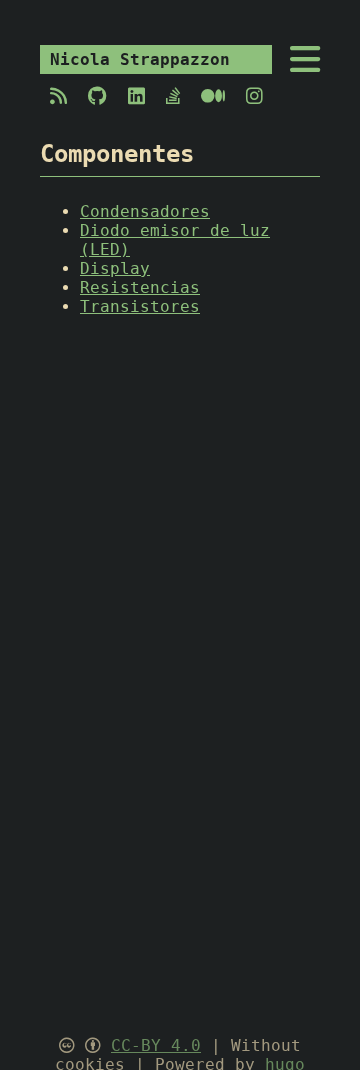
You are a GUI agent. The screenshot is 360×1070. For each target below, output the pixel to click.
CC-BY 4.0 (156, 1045)
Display (115, 268)
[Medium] (213, 96)
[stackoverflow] (173, 96)
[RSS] (59, 96)
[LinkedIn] (137, 96)
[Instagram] (249, 96)
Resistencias (140, 287)
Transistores (140, 306)
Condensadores (145, 211)
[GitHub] (98, 96)
